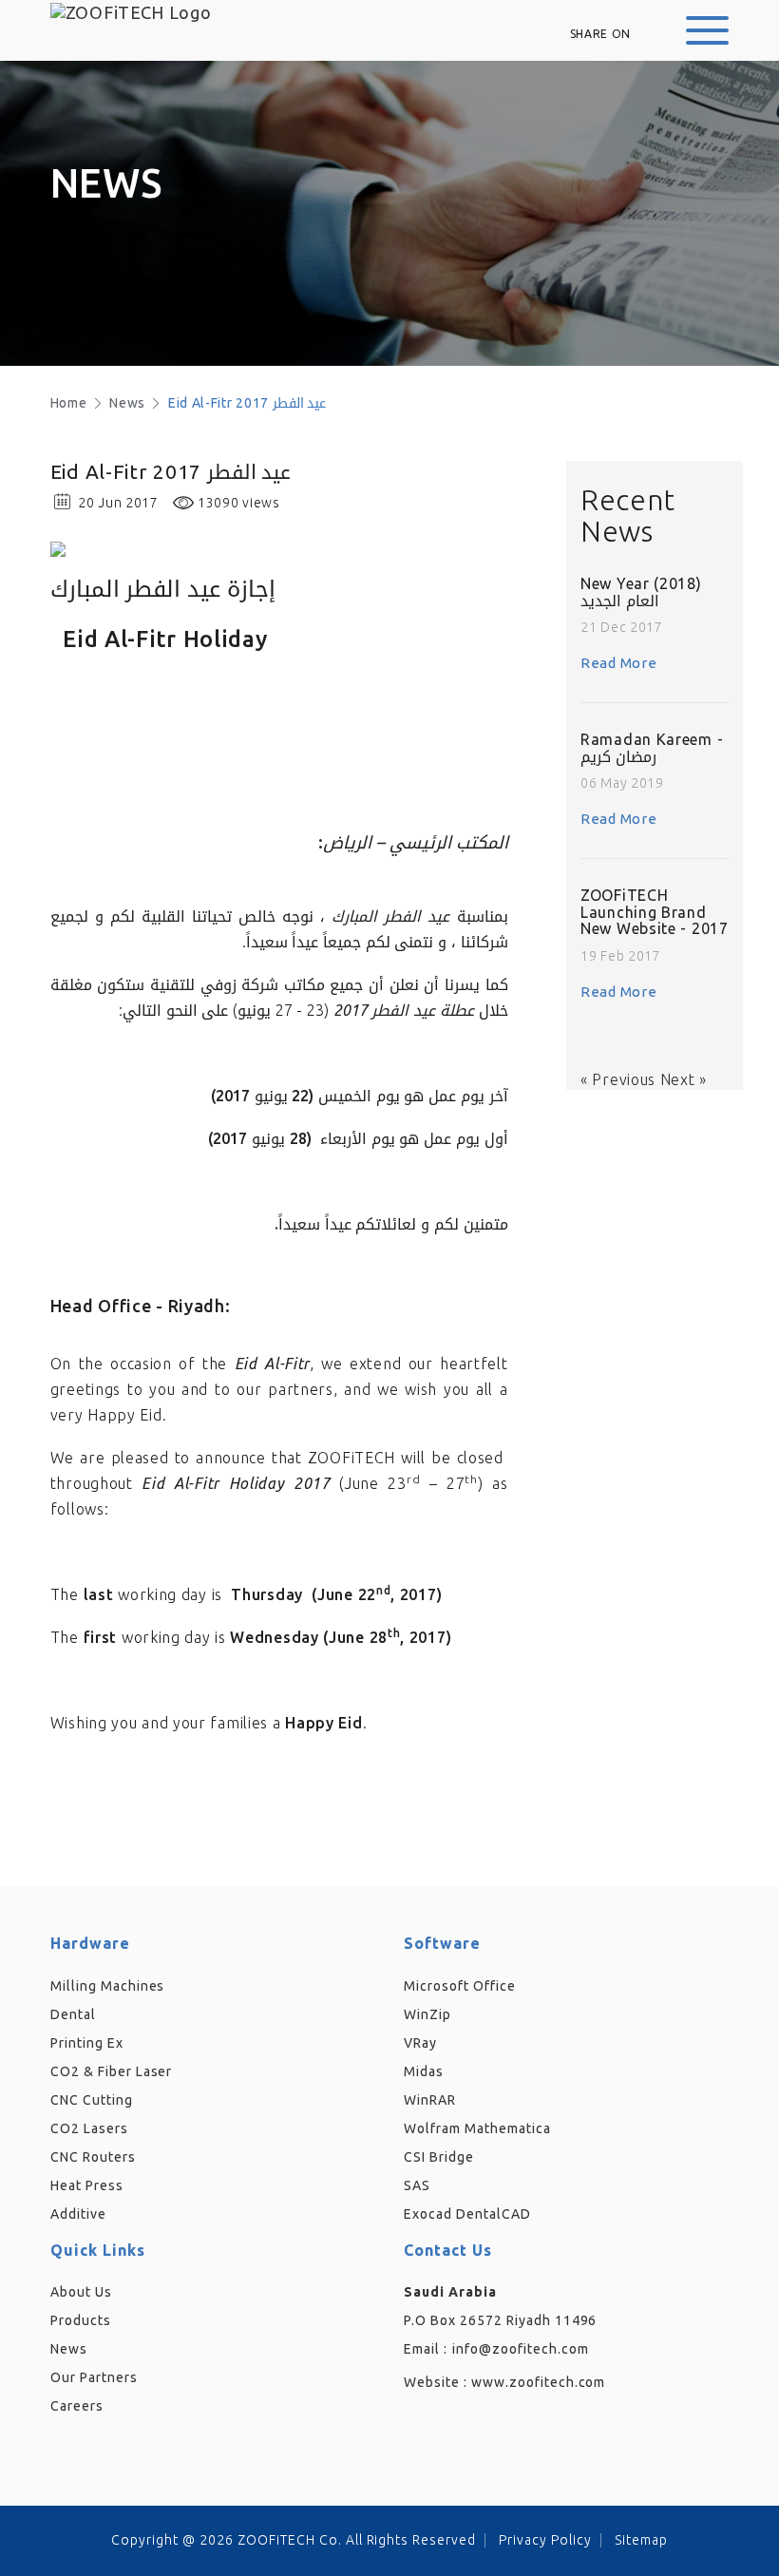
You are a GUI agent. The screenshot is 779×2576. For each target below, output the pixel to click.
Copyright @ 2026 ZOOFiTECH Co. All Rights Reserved (294, 2540)
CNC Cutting (92, 2100)
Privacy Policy (545, 2540)
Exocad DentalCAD (467, 2214)
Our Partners (94, 2377)
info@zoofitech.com (521, 2349)
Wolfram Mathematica (477, 2128)
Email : (426, 2349)
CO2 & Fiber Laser (112, 2071)
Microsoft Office (460, 1986)
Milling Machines (108, 1986)
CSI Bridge (439, 2157)
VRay (420, 2043)
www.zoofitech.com (539, 2382)
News (127, 403)
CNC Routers (93, 2157)
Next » (684, 1079)
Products (81, 2320)
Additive (78, 2214)
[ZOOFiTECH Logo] (131, 13)
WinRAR (430, 2100)
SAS (417, 2185)
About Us (81, 2292)
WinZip (427, 2014)
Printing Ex (87, 2043)
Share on (601, 34)
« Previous (620, 1079)
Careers (77, 2406)
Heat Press (87, 2185)
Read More (618, 663)
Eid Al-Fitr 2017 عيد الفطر (247, 403)
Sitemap (641, 2540)
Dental (73, 2014)
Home (69, 403)
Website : (504, 2382)
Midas (424, 2071)
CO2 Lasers (89, 2128)
